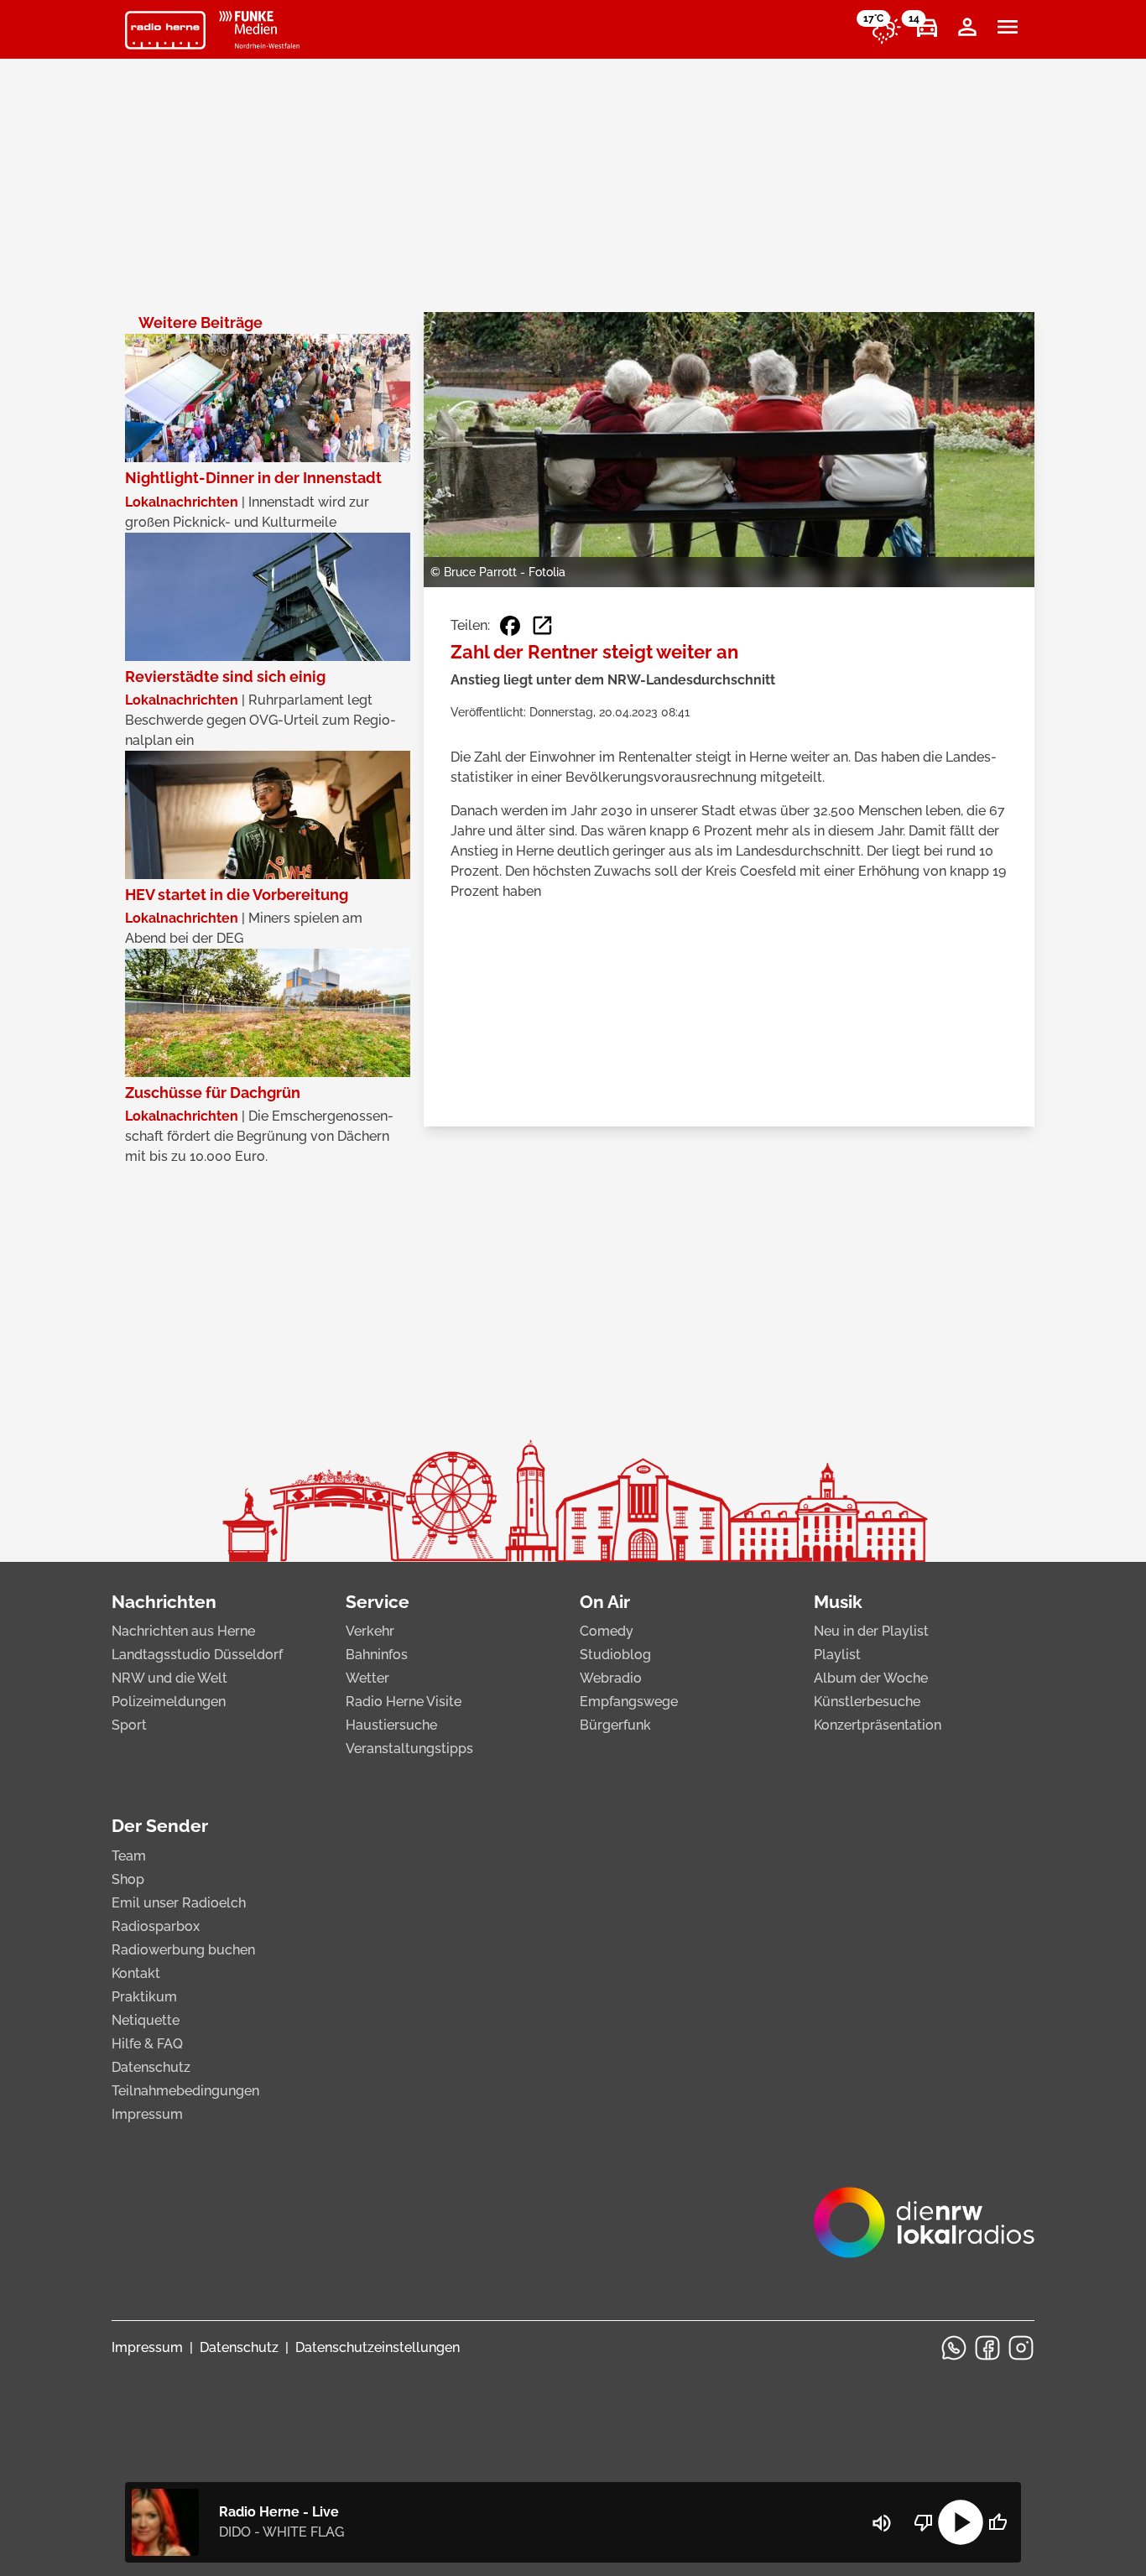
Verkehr (370, 1631)
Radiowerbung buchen (183, 1950)
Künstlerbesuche (867, 1702)
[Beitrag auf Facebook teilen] (510, 626)
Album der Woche (871, 1678)
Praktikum (144, 1997)
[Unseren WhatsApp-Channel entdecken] (954, 2348)
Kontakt (136, 1973)
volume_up (882, 2523)
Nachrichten (164, 1602)
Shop (128, 1879)
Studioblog (615, 1655)
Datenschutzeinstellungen (378, 2347)
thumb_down (924, 2522)
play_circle (961, 2522)
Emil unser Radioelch (179, 1903)
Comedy (607, 1631)
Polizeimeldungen (169, 1702)
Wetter (367, 1678)
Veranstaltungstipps (409, 1749)
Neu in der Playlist (871, 1631)
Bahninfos (377, 1655)
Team (129, 1856)
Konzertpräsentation (878, 1725)
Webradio (611, 1678)
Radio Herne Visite (404, 1702)
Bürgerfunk (615, 1725)
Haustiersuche (391, 1725)
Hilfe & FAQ (147, 2044)
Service (378, 1602)
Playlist (837, 1655)
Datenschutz (151, 2067)
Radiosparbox (156, 1926)
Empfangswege (629, 1702)
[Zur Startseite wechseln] (165, 30)
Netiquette (146, 2020)
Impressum (147, 2114)
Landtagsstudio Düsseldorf (197, 1655)
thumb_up (998, 2522)
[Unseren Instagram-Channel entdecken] (1021, 2348)
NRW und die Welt (169, 1678)
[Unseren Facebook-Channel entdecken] (987, 2348)
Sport (129, 1725)
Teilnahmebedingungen (185, 2091)
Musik (838, 1602)
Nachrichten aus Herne (183, 1631)
